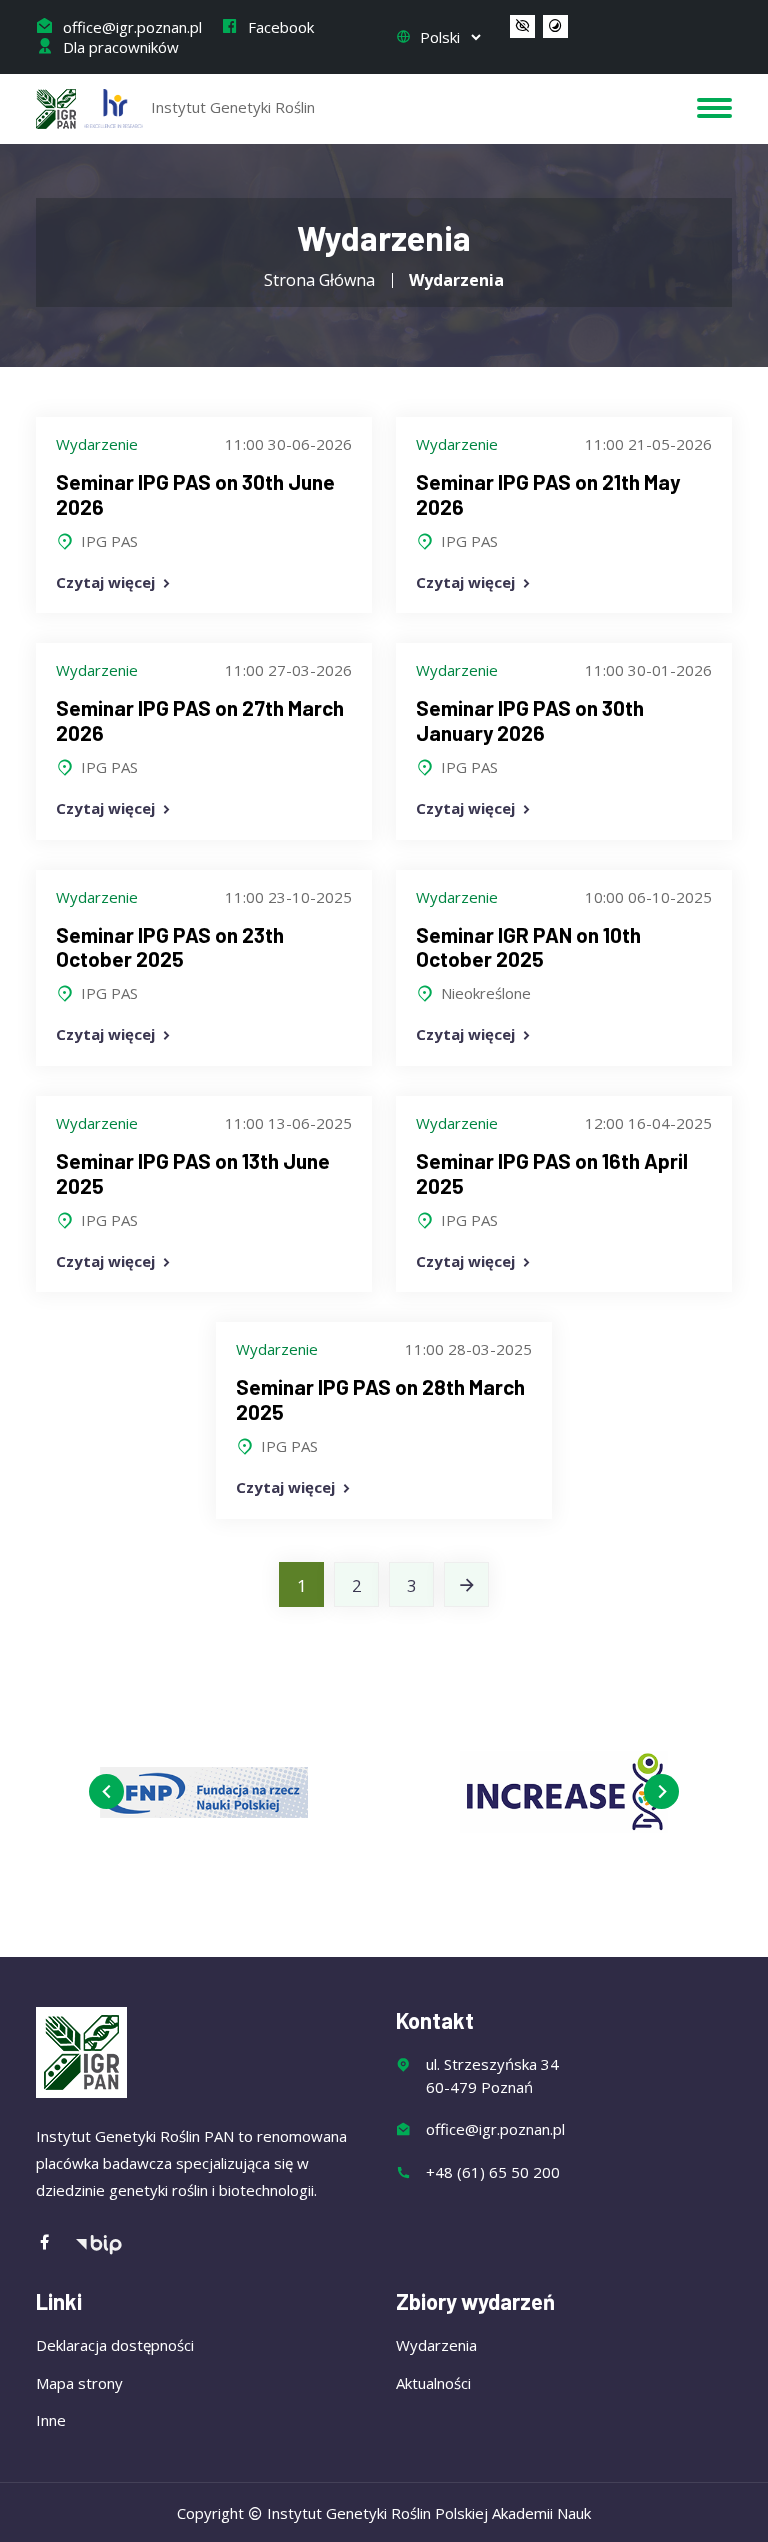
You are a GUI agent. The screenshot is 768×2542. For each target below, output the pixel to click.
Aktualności (433, 2383)
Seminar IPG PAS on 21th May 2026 (548, 494)
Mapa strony (79, 2383)
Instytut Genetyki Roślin (231, 107)
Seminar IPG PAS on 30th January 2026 (530, 720)
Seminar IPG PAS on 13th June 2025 (193, 1173)
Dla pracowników (119, 47)
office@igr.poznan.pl (130, 27)
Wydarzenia (436, 2345)
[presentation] (106, 1791)
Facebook (279, 27)
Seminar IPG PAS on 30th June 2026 (195, 494)
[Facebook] (55, 2243)
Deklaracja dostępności (115, 2345)
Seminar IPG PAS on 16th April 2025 (552, 1173)
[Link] (466, 1584)
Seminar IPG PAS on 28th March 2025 (380, 1399)
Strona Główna (319, 280)
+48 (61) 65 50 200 (493, 2172)
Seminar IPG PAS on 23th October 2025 (170, 947)
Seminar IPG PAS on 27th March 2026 (200, 720)
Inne (51, 2420)
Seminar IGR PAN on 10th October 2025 (528, 947)
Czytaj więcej (107, 582)
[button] (522, 27)
